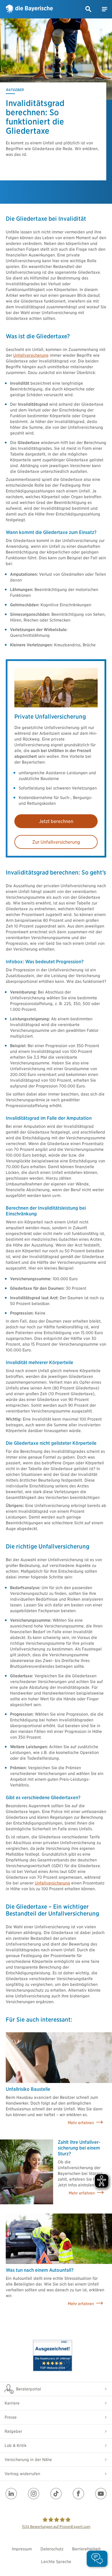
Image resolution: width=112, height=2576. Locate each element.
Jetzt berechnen (56, 821)
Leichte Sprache (56, 2562)
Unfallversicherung (31, 355)
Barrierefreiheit (86, 2549)
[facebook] (78, 2494)
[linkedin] (11, 2494)
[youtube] (101, 2494)
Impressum (22, 2549)
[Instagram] (34, 2494)
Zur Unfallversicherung (56, 842)
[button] (88, 9)
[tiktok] (56, 2494)
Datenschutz (52, 2549)
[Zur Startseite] (29, 9)
